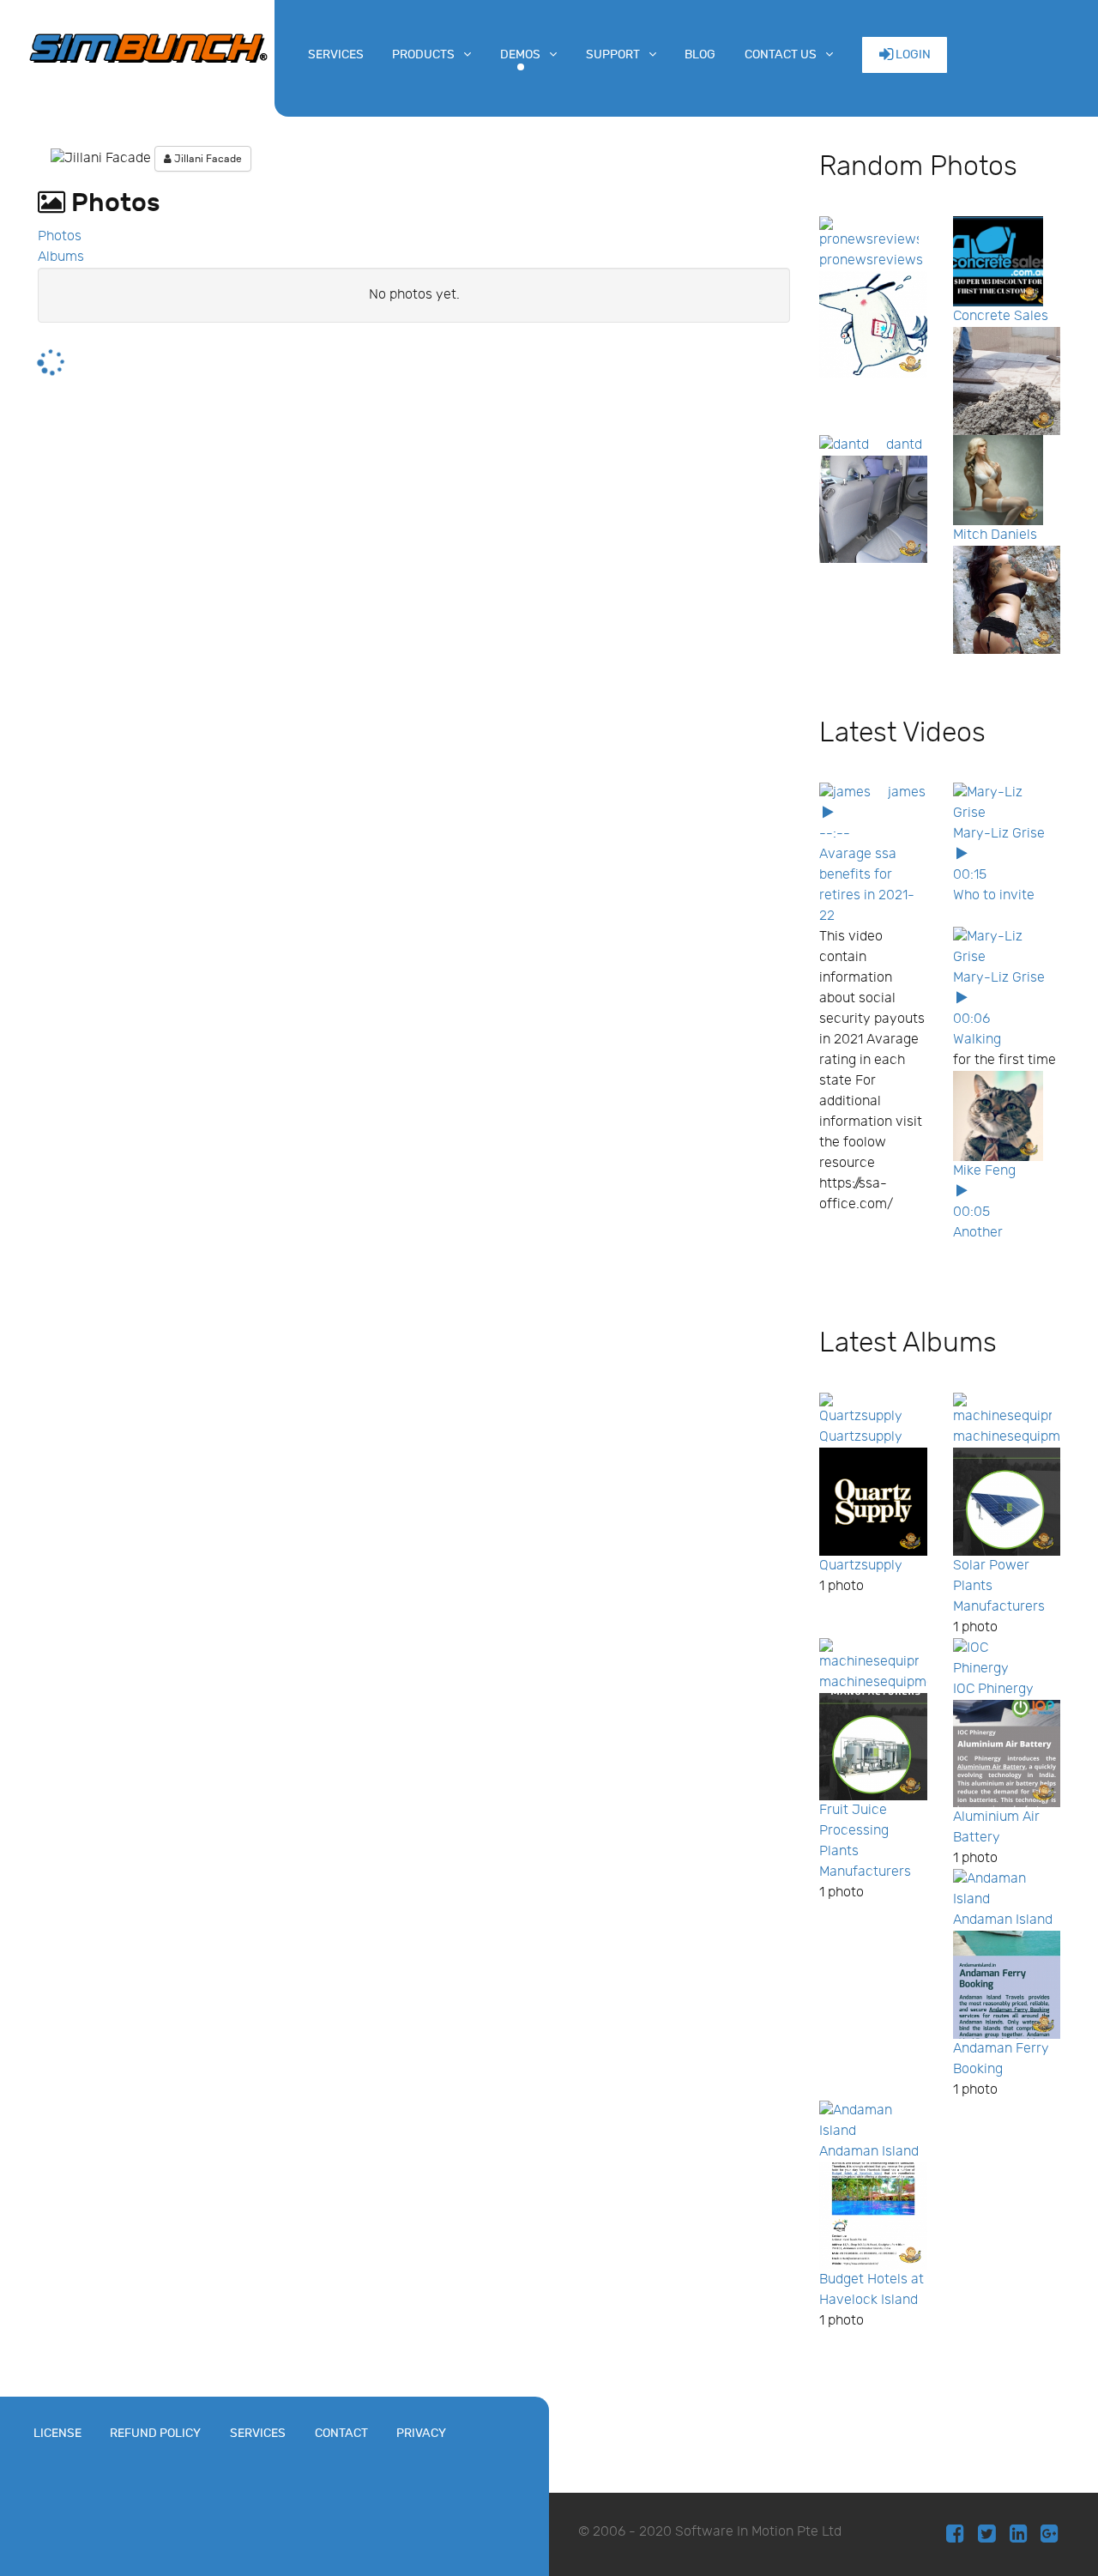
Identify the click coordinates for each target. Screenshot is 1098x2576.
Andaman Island (1003, 1920)
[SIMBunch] (148, 46)
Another (978, 1233)
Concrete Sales (1001, 316)
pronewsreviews (871, 260)
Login (912, 54)
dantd (904, 445)
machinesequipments (1020, 1437)
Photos (60, 236)
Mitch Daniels (995, 535)
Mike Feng (984, 1171)
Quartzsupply (861, 1437)
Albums (61, 257)
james (907, 792)
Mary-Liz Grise (999, 834)
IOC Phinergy (993, 1689)
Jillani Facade (207, 159)
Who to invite (994, 895)
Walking (977, 1040)
